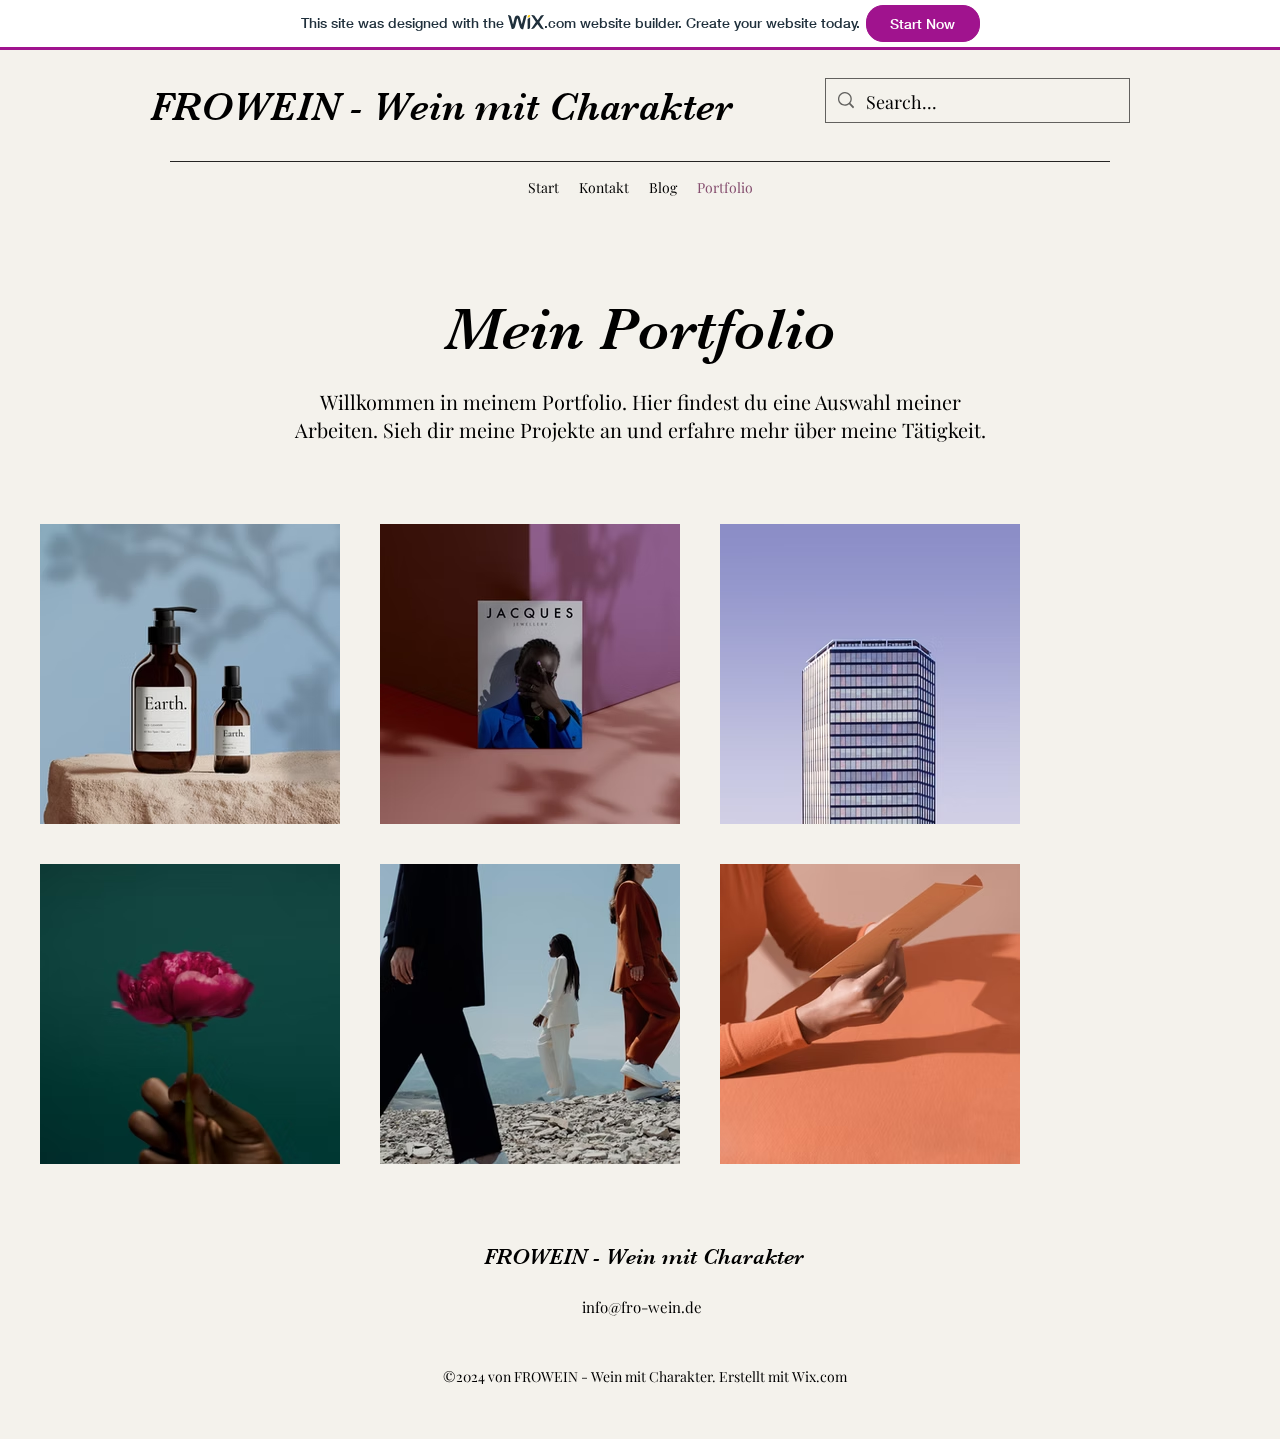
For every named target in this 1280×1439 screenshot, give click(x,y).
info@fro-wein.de (642, 1307)
